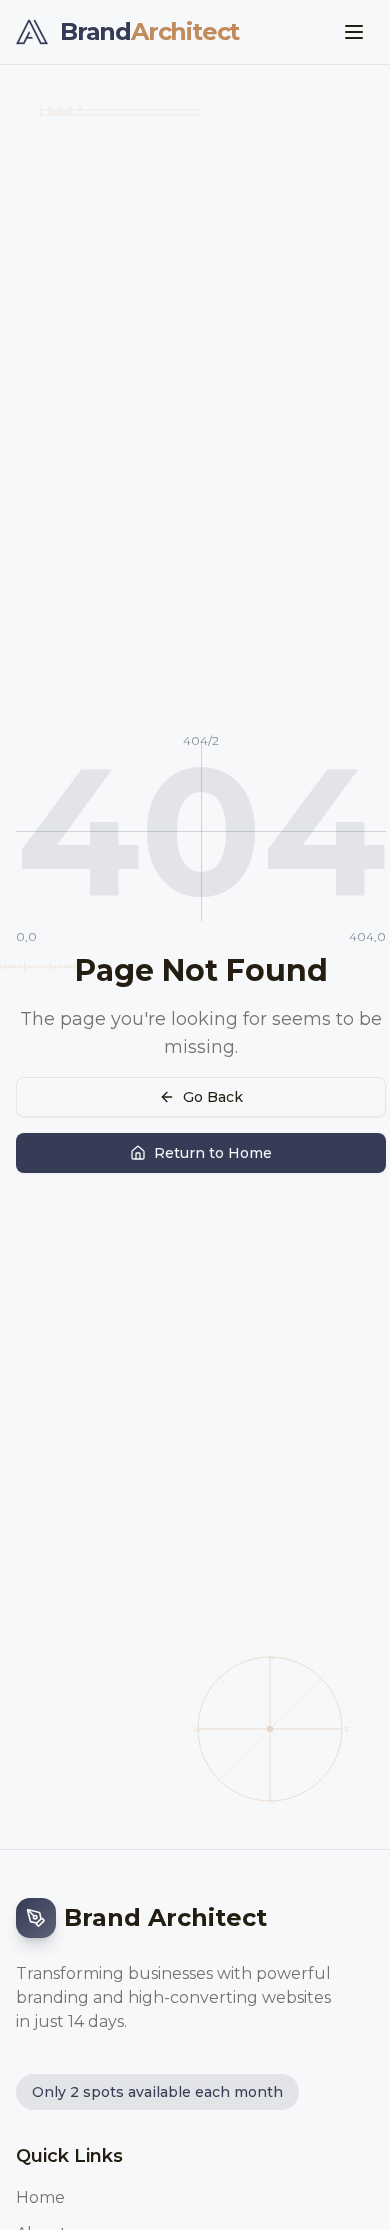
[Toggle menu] (354, 32)
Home (40, 2197)
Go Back (213, 1097)
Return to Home (213, 1153)
